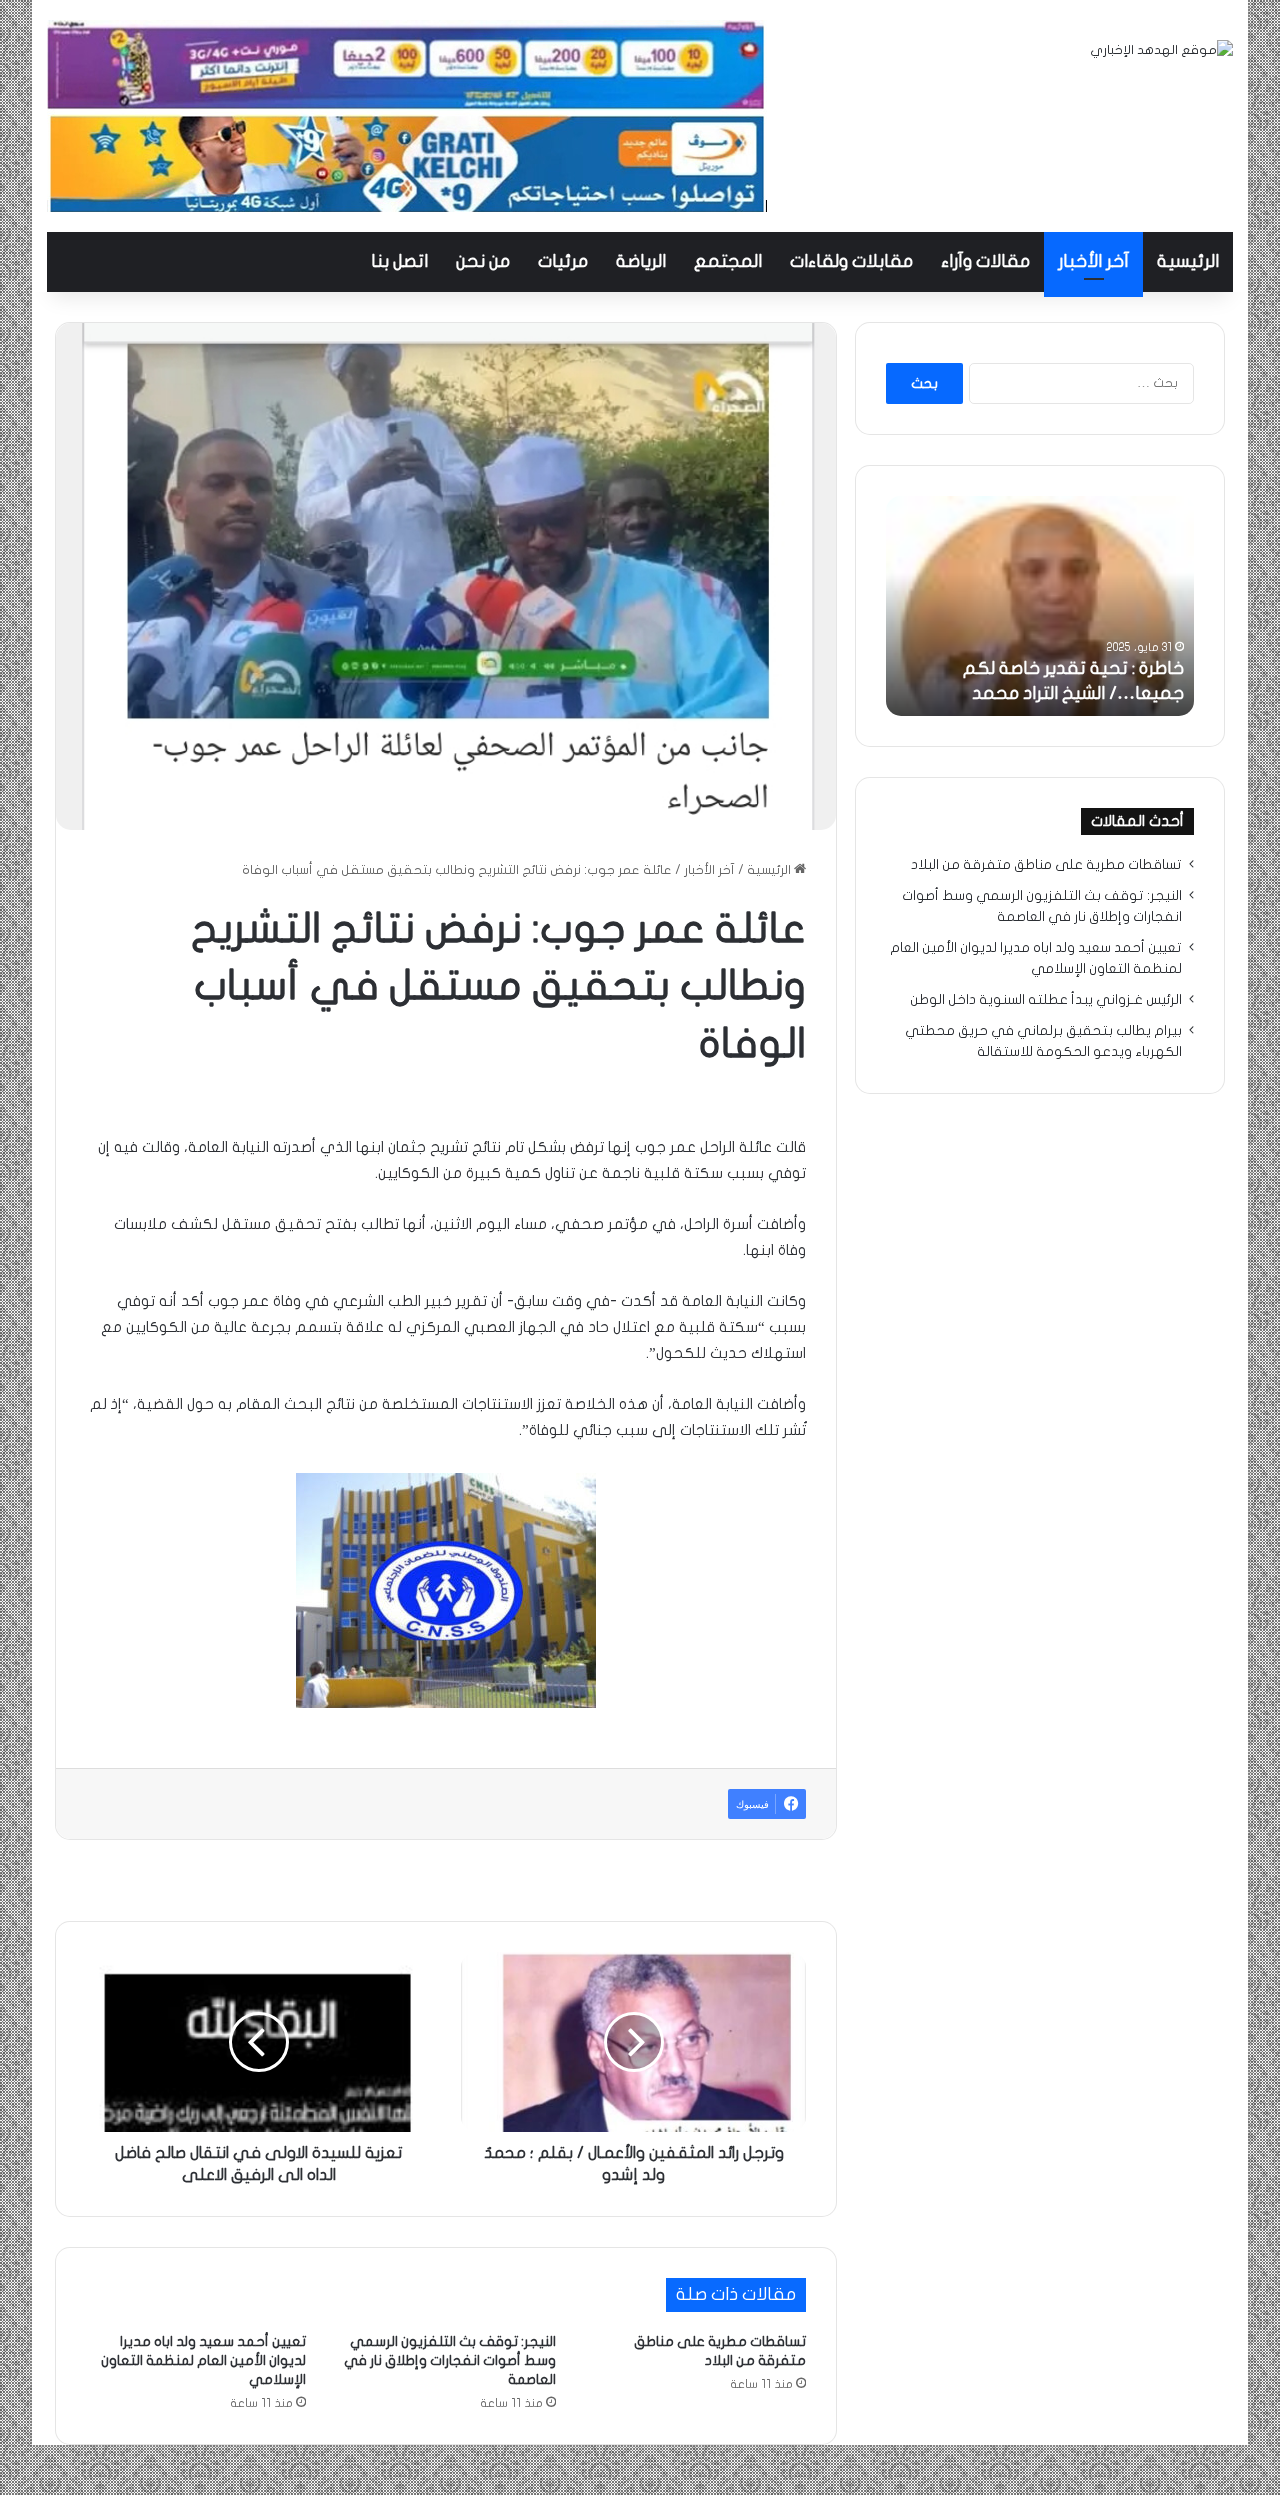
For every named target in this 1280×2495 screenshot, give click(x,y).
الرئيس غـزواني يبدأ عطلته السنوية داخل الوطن (1046, 1000)
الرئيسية (1188, 261)
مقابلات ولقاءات (851, 261)
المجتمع (728, 261)
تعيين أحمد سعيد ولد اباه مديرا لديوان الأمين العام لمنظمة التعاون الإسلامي (203, 2360)
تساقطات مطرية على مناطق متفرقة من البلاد (1046, 865)
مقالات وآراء (985, 261)
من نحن (483, 261)
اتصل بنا (399, 261)
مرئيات (563, 261)
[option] (1040, 606)
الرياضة (641, 261)
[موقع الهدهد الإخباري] (1161, 50)
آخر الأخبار (1093, 261)
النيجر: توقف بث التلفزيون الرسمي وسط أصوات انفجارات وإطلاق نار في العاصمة (450, 2360)
